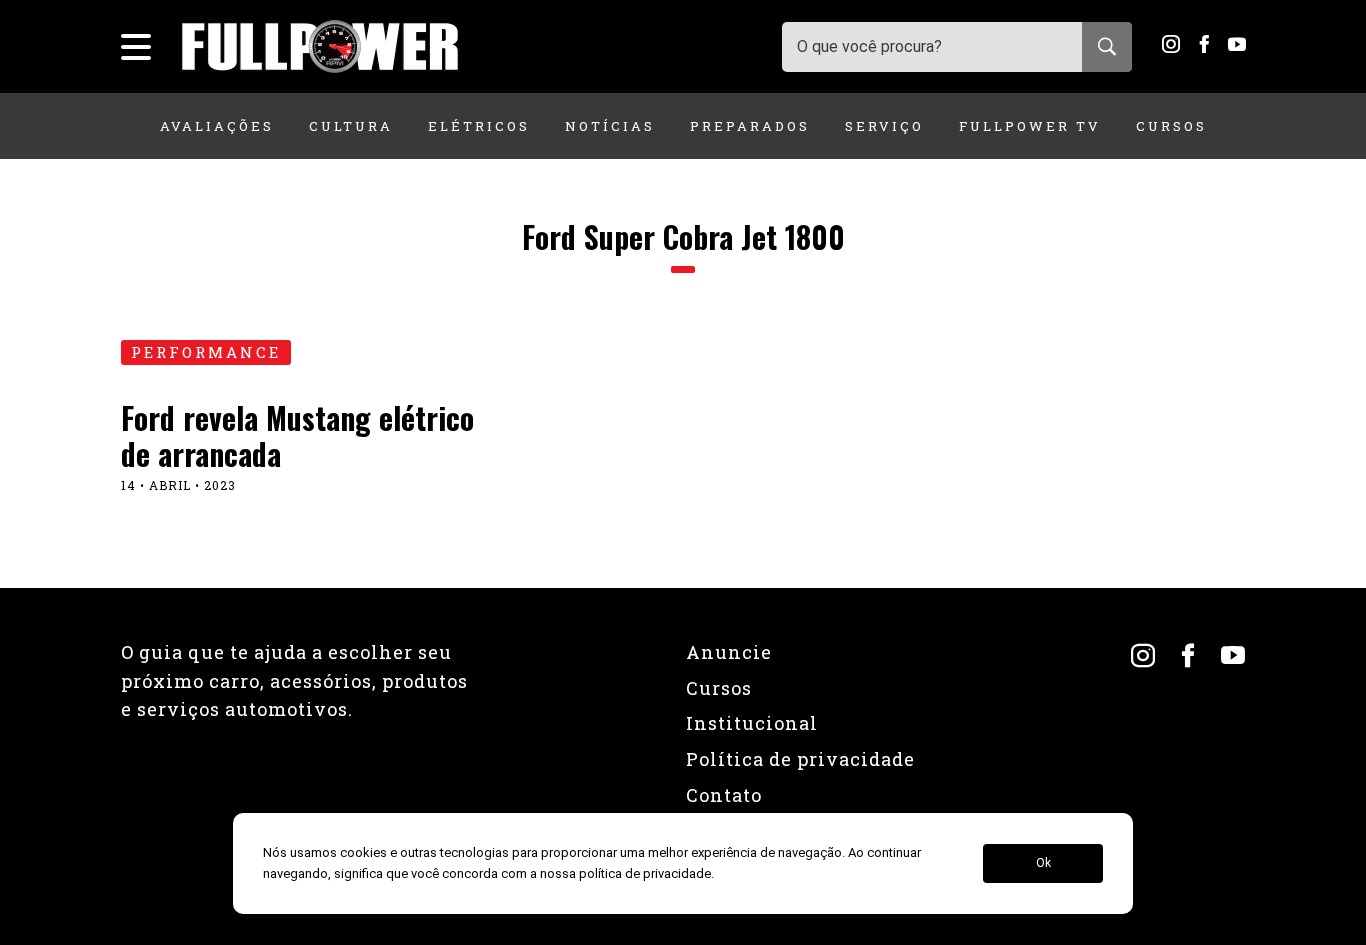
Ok (1043, 864)
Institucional (752, 723)
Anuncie (729, 652)
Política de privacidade (800, 759)
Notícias (610, 126)
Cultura (351, 126)
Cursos (1171, 126)
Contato (724, 795)
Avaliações (217, 126)
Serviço (884, 126)
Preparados (750, 126)
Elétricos (479, 126)
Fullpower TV (1030, 126)
